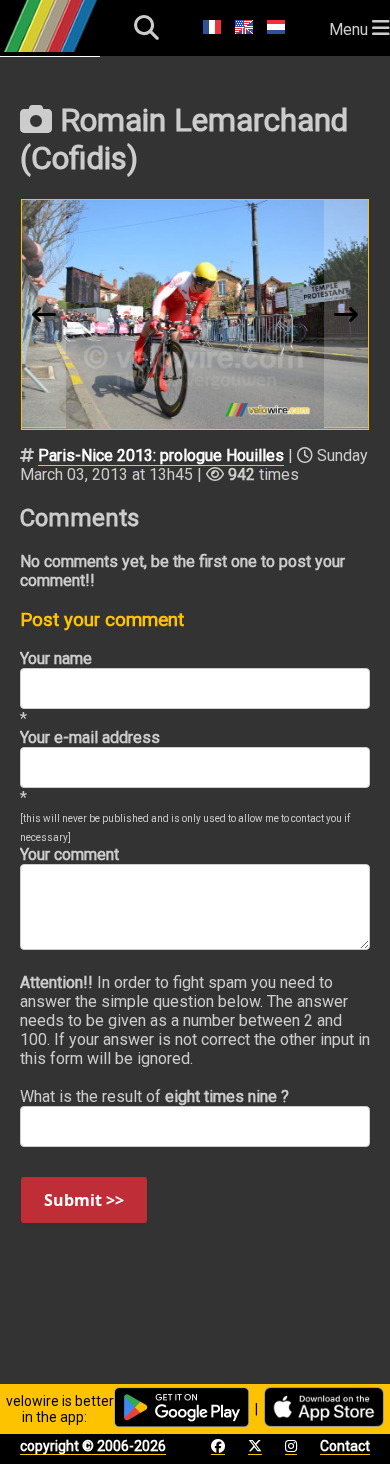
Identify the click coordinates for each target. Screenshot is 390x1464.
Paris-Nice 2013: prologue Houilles (161, 455)
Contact (345, 1446)
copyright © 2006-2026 (93, 1446)
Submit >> (84, 1200)
